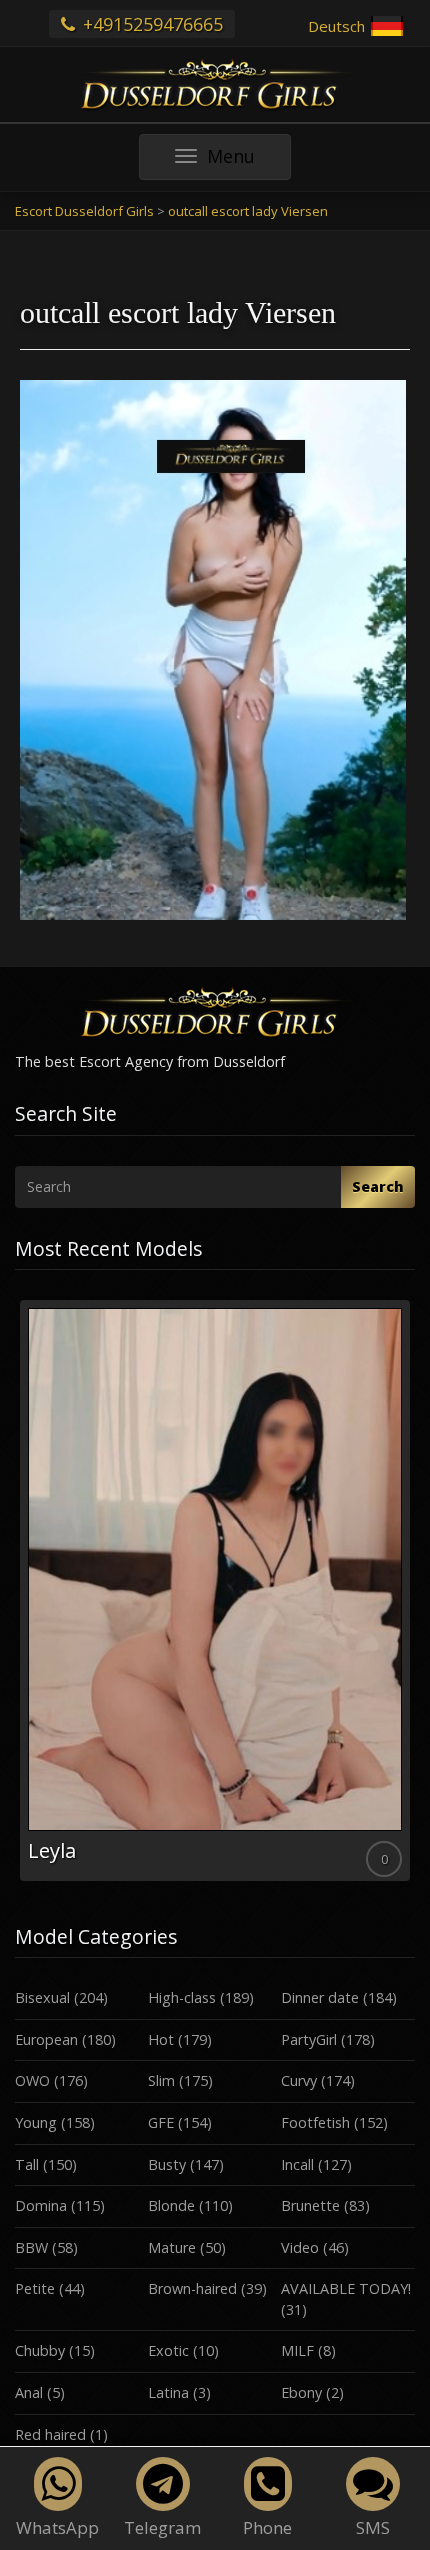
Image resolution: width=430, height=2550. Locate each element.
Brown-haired (192, 2288)
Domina (41, 2205)
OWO (32, 2080)
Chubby (40, 2350)
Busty (167, 2164)
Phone (267, 2527)
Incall (297, 2164)
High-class (182, 1997)
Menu (248, 161)
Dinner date (320, 1997)
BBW (31, 2247)
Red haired (50, 2434)
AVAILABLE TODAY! (346, 2288)
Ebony (301, 2392)
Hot (161, 2039)
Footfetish (315, 2122)
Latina (168, 2392)
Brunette (310, 2205)
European (46, 2039)
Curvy (299, 2080)
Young (36, 2122)
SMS (373, 2527)
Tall (27, 2164)
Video (300, 2247)
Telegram (162, 2527)
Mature (172, 2247)
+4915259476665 (150, 24)
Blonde (171, 2205)
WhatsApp (57, 2527)
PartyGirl (309, 2039)
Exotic (168, 2350)
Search (378, 1186)
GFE (161, 2122)
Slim (161, 2080)
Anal (29, 2392)
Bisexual (42, 1997)
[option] (215, 1590)
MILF (297, 2350)
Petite (35, 2288)
